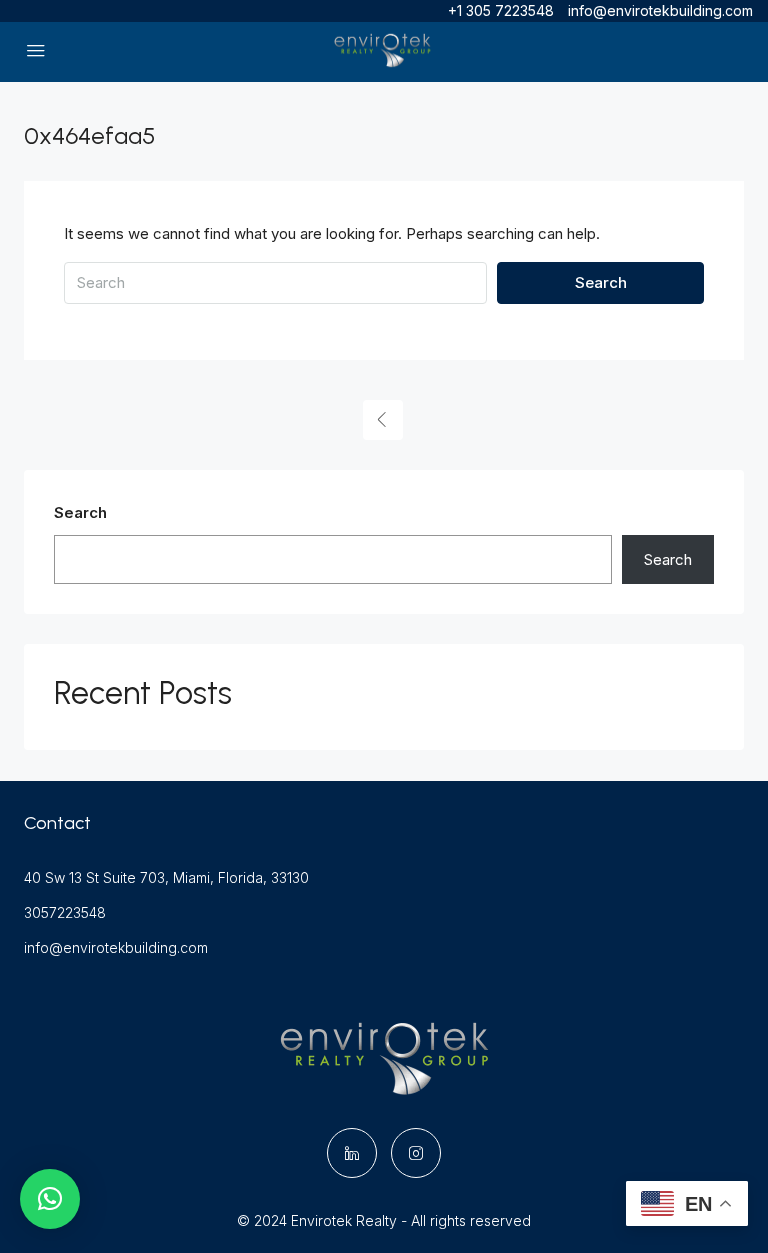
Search (601, 282)
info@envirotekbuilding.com (116, 947)
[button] (50, 1199)
